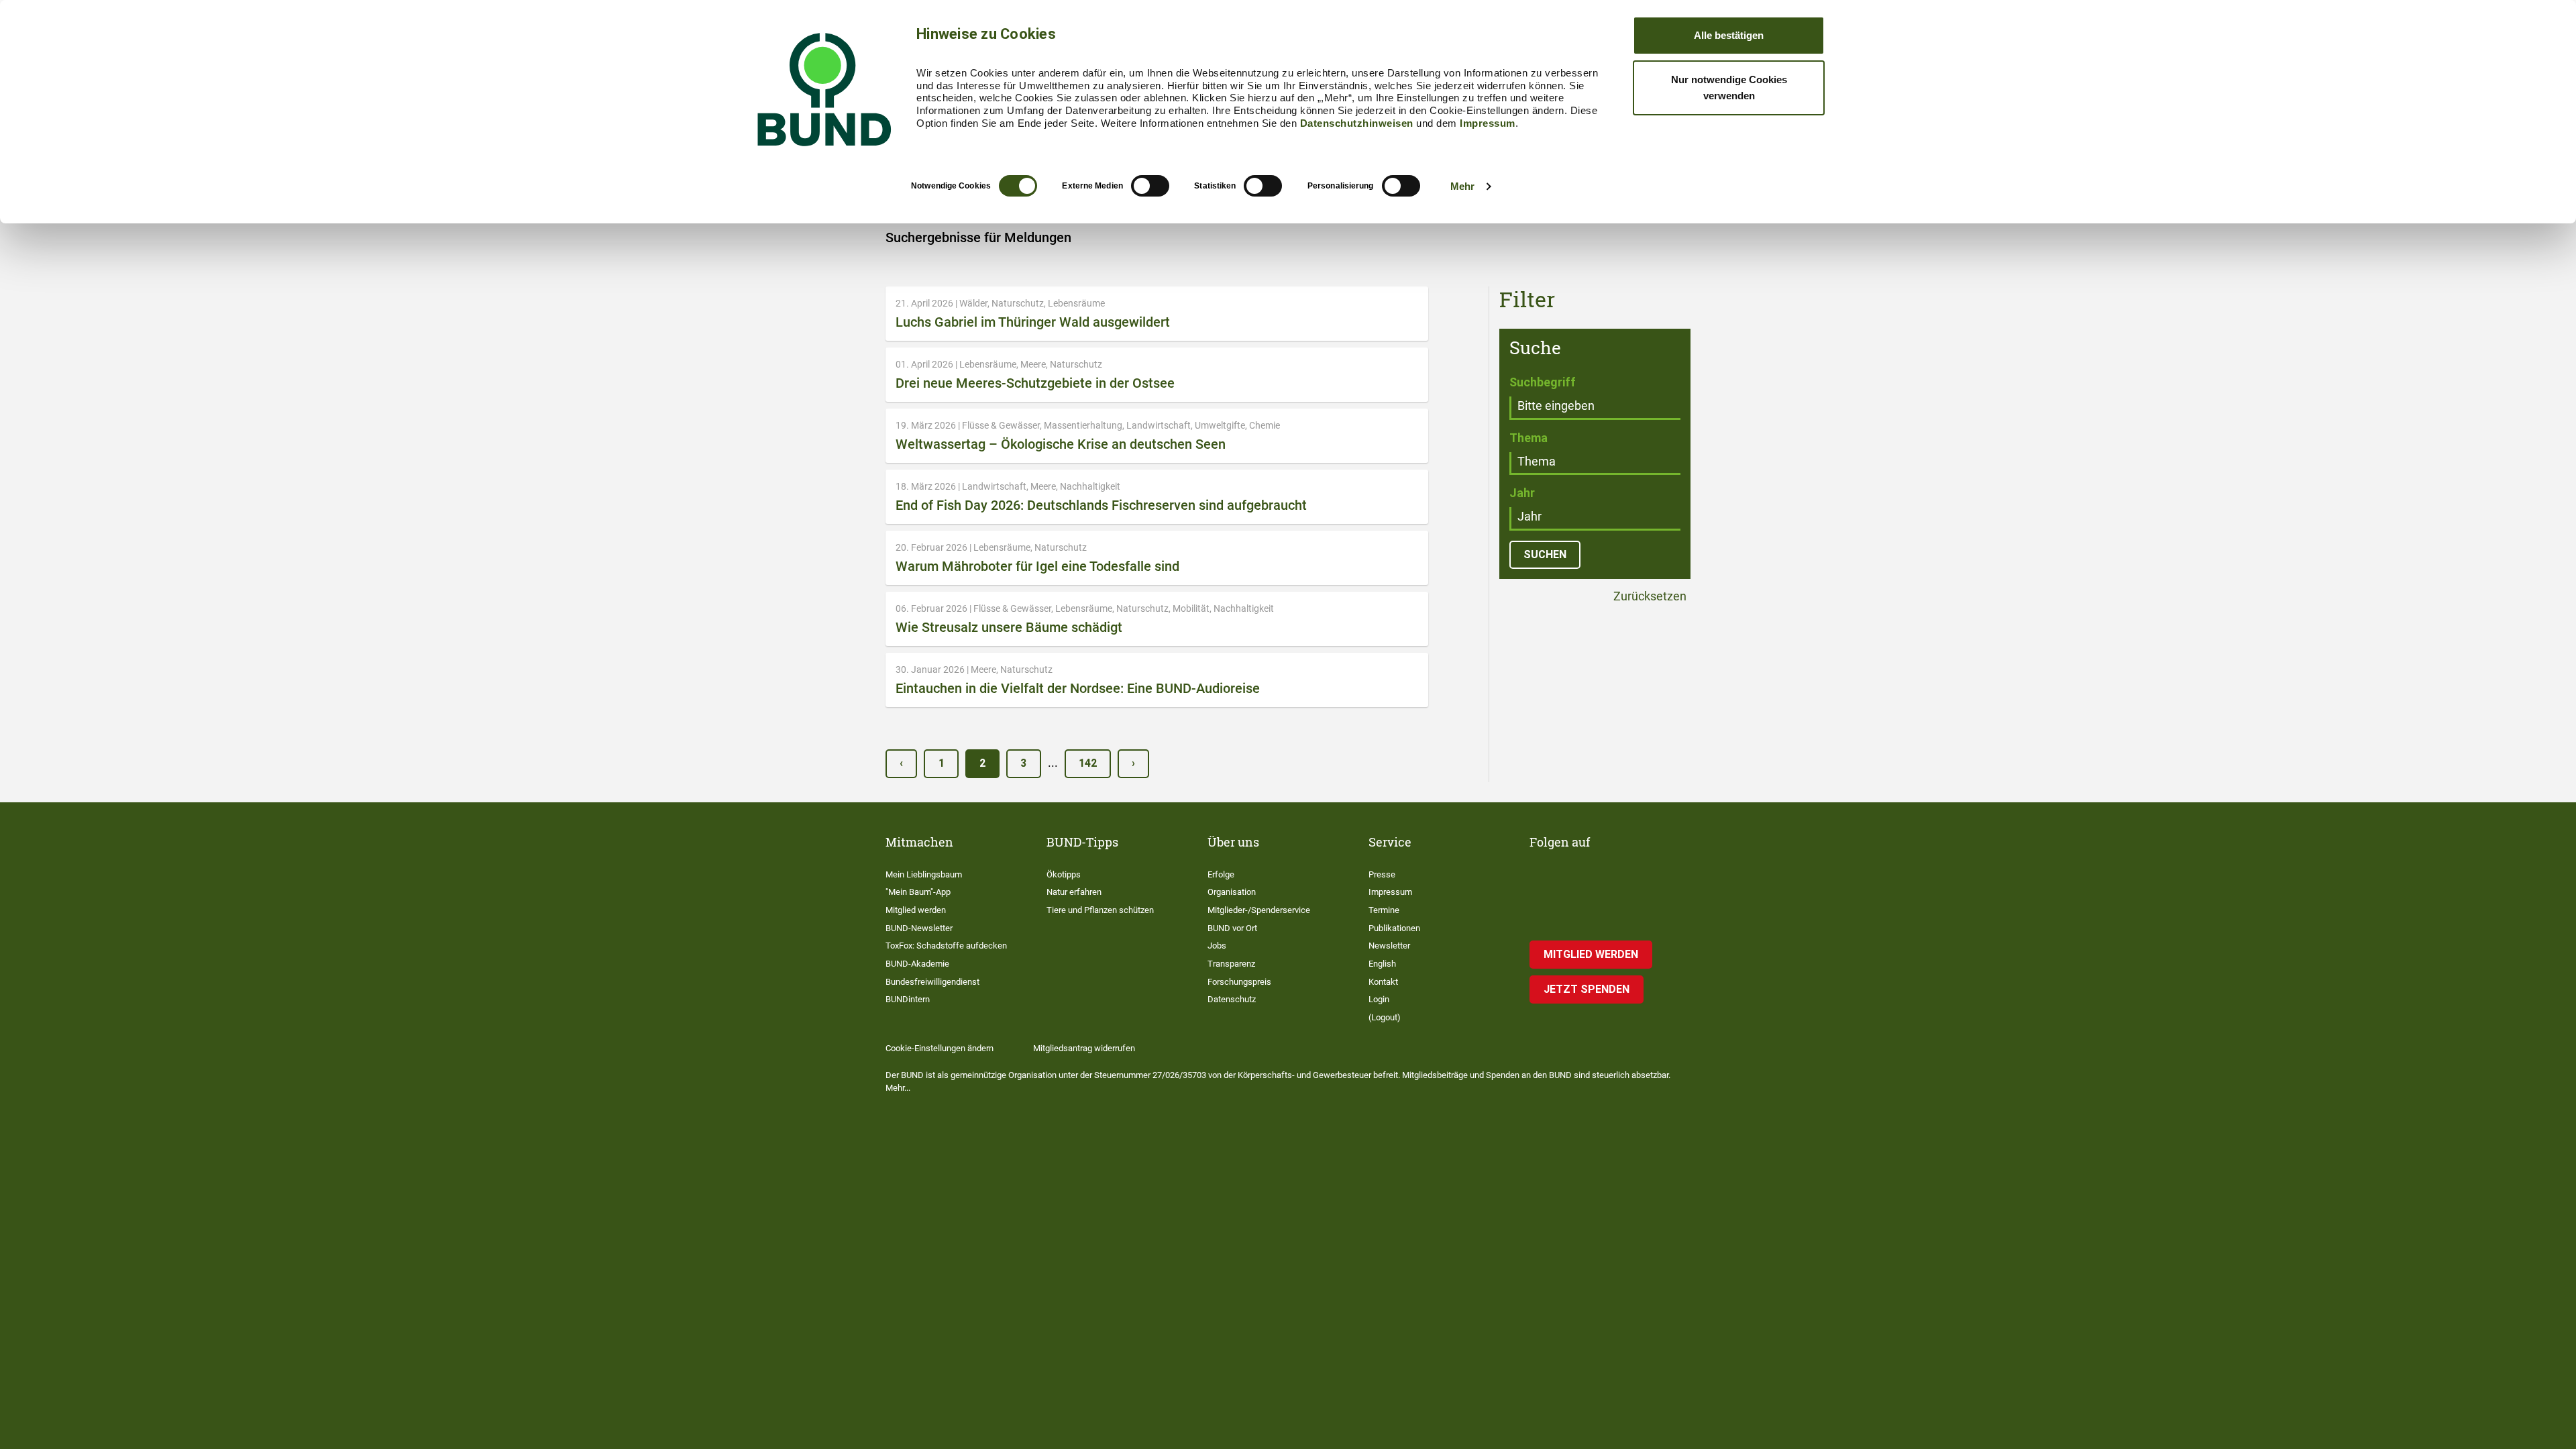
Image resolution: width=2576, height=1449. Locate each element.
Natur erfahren (1074, 892)
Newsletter (1389, 946)
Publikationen (1394, 928)
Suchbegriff (1543, 382)
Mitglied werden (916, 910)
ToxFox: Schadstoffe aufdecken (946, 946)
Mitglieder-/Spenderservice (1259, 910)
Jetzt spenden (1587, 989)
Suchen (1545, 554)
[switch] (1150, 186)
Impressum (1488, 123)
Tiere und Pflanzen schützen (1100, 910)
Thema (1528, 438)
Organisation (1232, 892)
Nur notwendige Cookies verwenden (1729, 88)
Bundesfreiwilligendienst (932, 982)
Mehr (1462, 186)
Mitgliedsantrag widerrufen (1084, 1048)
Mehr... (898, 1088)
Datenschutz (1232, 999)
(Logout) (1385, 1017)
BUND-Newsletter (919, 928)
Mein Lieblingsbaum (924, 874)
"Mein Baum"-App (918, 892)
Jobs (1217, 946)
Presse (1382, 874)
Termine (1384, 910)
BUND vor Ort (1232, 928)
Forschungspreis (1239, 982)
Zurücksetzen (1649, 597)
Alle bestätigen (1729, 35)
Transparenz (1231, 964)
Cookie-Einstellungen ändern (940, 1048)
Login (1379, 999)
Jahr (1522, 493)
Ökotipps (1064, 874)
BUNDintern (908, 999)
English (1382, 964)
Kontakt (1383, 982)
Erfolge (1221, 874)
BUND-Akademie (917, 964)
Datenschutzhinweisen (1357, 123)
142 (1088, 763)
